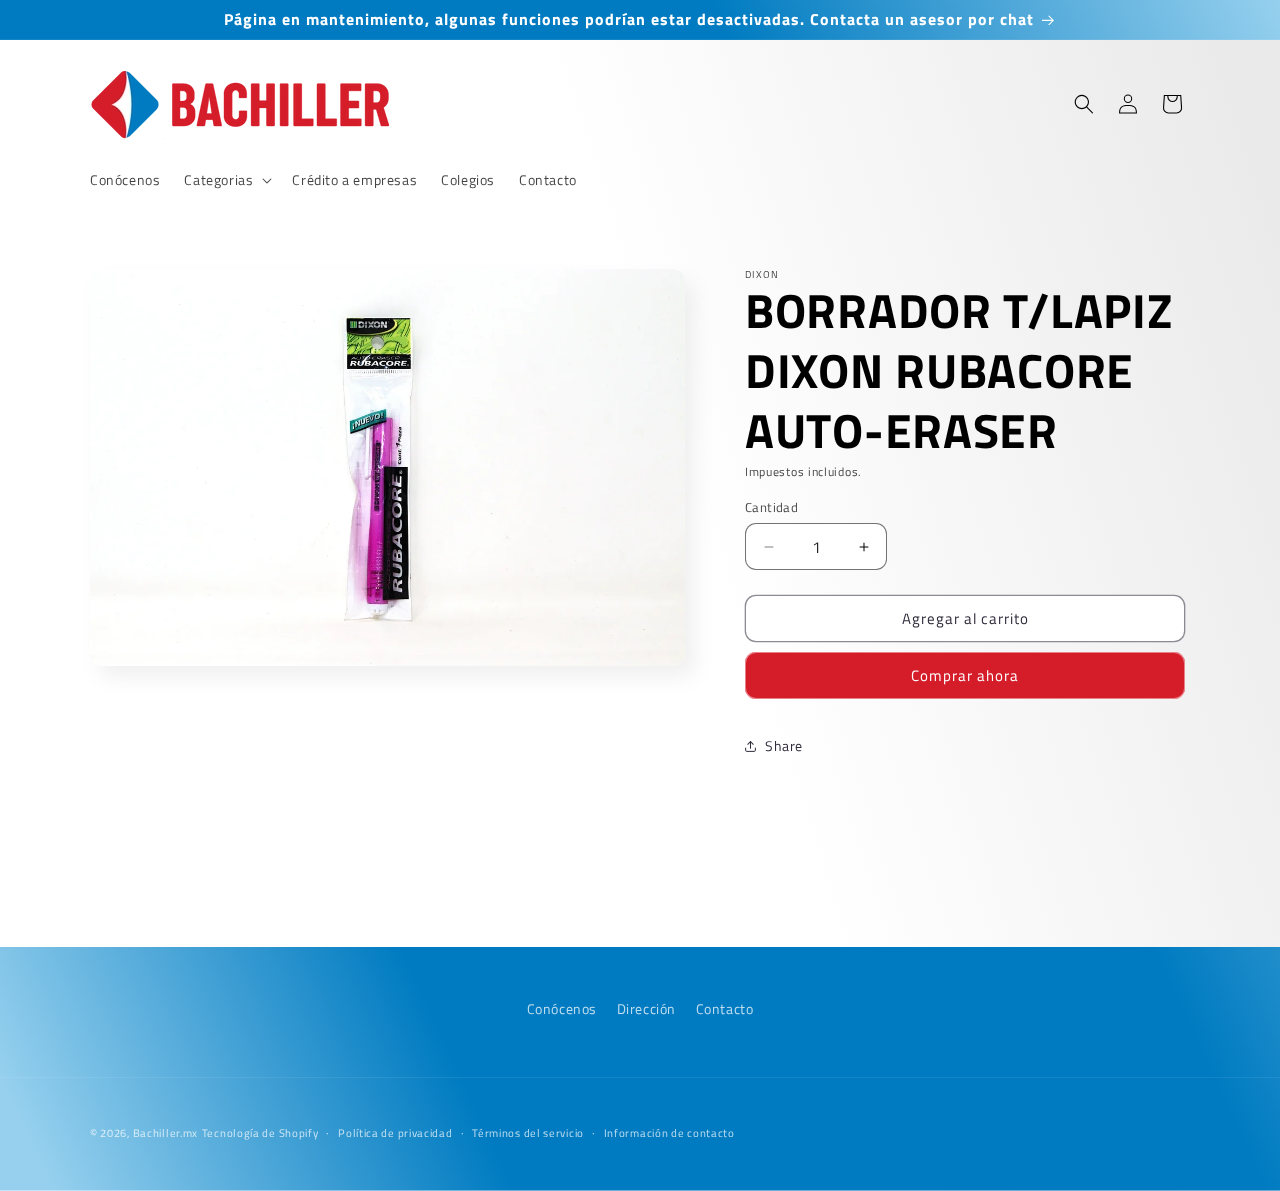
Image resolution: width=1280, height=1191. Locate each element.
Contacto (725, 1008)
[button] (226, 180)
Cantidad (771, 507)
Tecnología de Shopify (260, 1133)
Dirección (646, 1008)
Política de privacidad (395, 1132)
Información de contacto (669, 1132)
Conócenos (562, 1008)
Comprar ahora (965, 675)
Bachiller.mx (165, 1133)
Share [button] (784, 745)
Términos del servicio (528, 1132)
